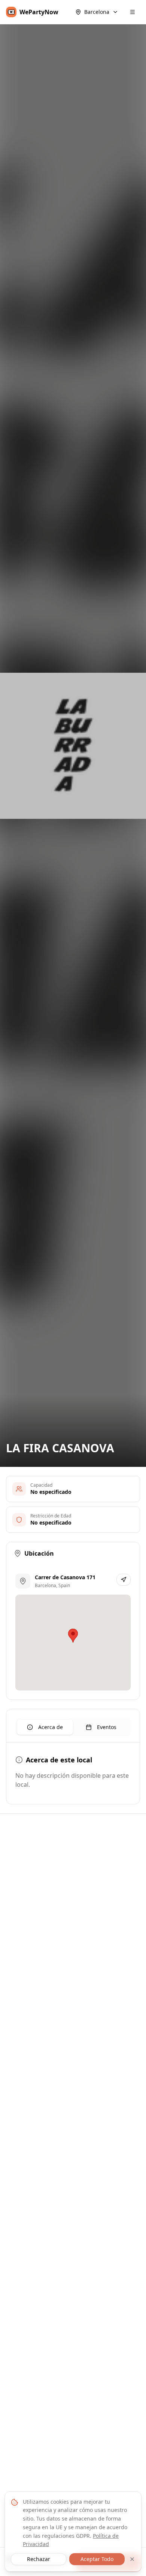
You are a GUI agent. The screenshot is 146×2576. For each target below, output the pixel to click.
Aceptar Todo (97, 2559)
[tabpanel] (73, 1775)
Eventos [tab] (107, 1727)
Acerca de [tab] (51, 1727)
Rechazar (39, 2559)
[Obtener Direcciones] (124, 1580)
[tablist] (73, 1727)
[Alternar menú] (133, 12)
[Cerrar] (132, 2559)
